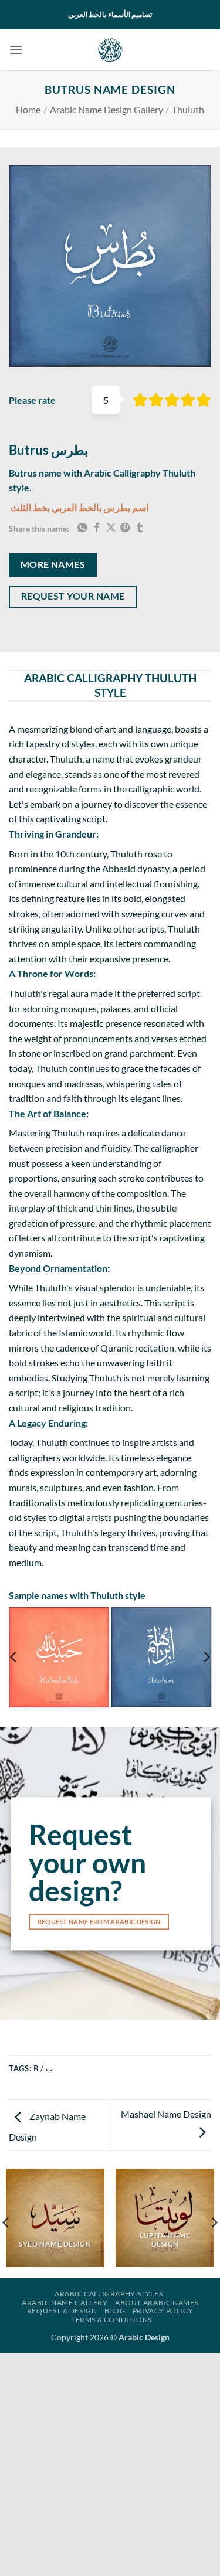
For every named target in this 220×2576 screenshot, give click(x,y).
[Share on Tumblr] (140, 528)
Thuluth (188, 109)
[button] (16, 50)
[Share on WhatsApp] (82, 528)
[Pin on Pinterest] (125, 528)
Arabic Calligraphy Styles (109, 2294)
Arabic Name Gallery (65, 2303)
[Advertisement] (110, 2463)
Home (28, 109)
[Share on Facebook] (97, 528)
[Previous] (14, 1657)
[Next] (206, 1657)
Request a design (62, 2311)
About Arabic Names (157, 2303)
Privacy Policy (163, 2311)
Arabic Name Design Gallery (106, 109)
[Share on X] (111, 528)
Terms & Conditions (111, 2320)
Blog (115, 2311)
